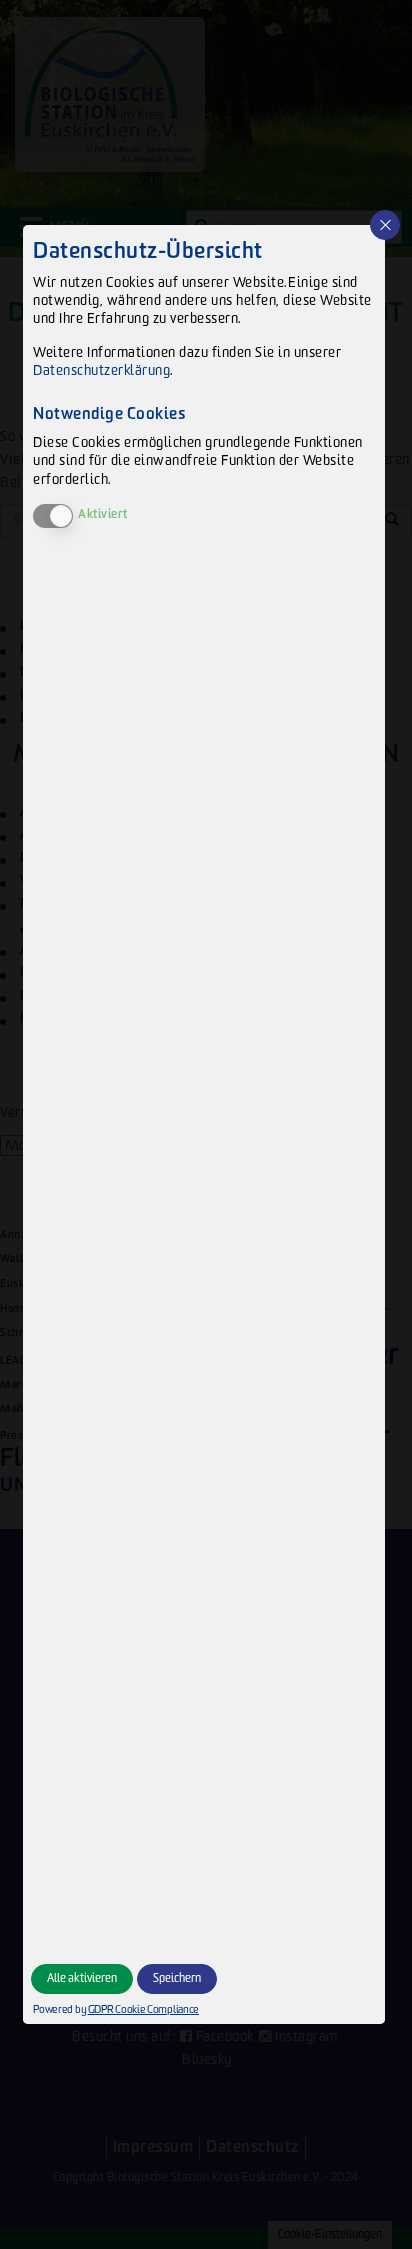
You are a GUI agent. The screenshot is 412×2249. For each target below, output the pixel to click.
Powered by (113, 2009)
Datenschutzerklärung (101, 370)
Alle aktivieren (82, 1978)
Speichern (177, 1978)
